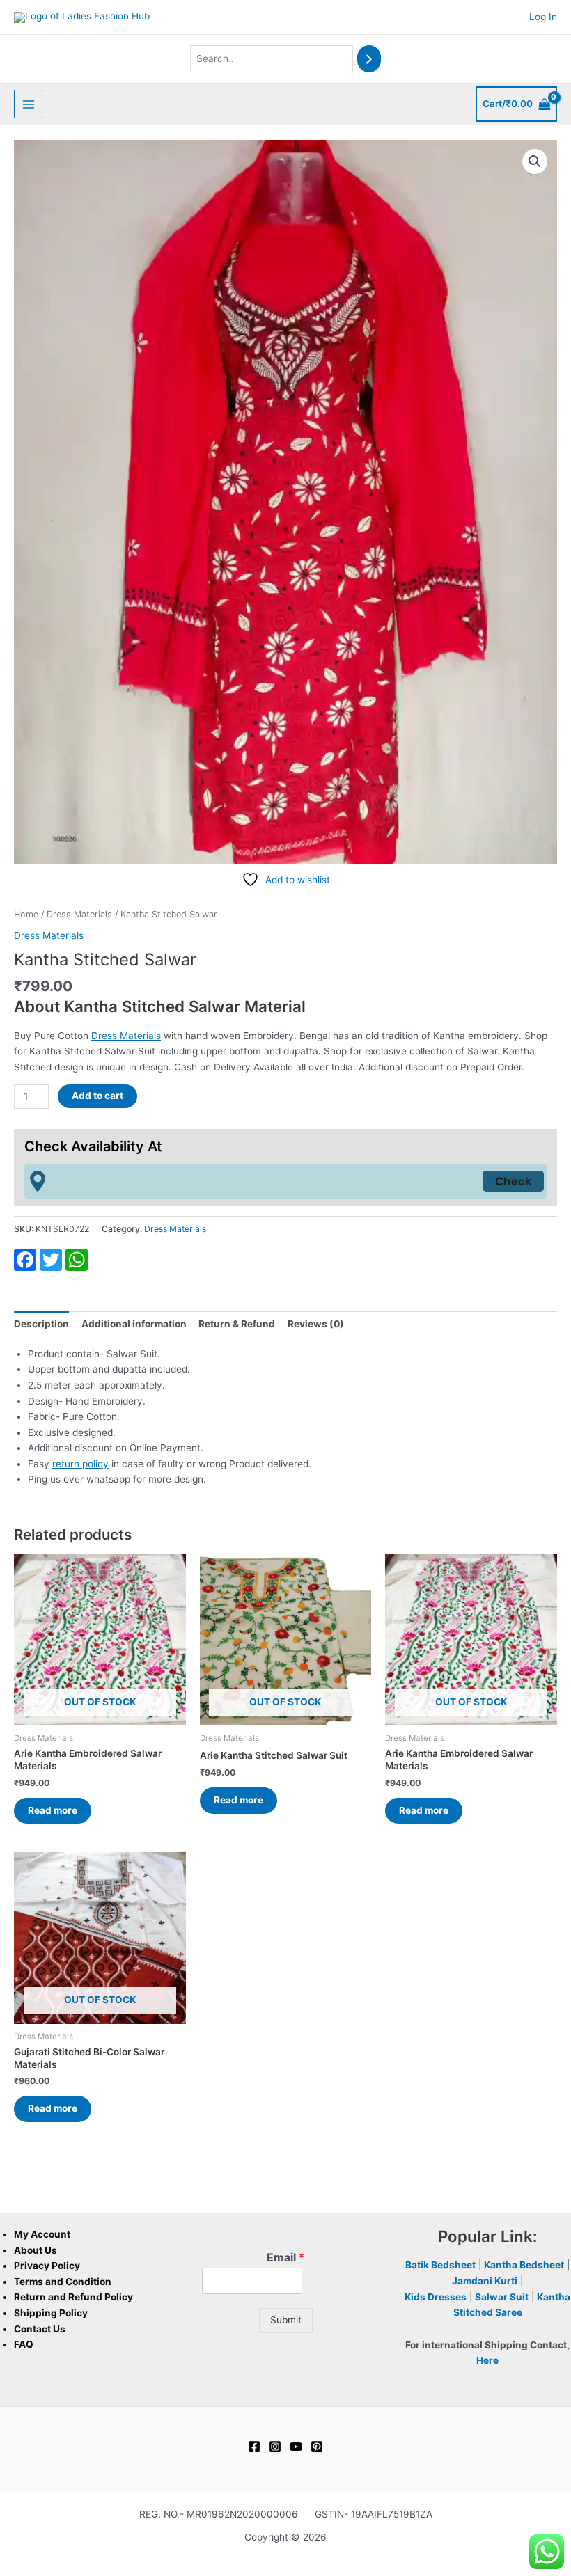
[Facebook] (254, 2447)
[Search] (369, 59)
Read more (53, 1810)
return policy (80, 1464)
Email (285, 2257)
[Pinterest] (317, 2447)
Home (26, 914)
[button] (535, 161)
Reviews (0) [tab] (316, 1324)
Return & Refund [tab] (237, 1324)
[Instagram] (275, 2447)
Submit (286, 2320)
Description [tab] (41, 1324)
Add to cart (97, 1096)
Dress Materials (79, 914)
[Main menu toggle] (28, 104)
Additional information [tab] (134, 1324)
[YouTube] (296, 2447)
